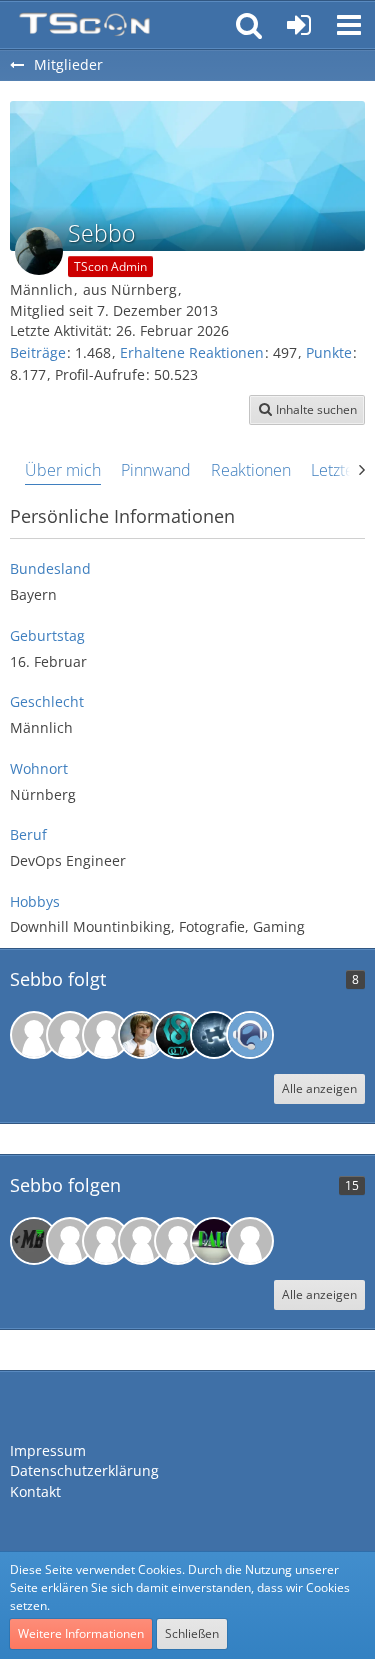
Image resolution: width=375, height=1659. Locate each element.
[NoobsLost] (214, 1035)
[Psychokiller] (106, 1035)
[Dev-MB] (34, 1241)
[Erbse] (70, 1035)
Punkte (329, 352)
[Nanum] (106, 1241)
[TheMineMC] (142, 1241)
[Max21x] (70, 1241)
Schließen (192, 1633)
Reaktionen (251, 470)
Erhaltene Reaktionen (192, 352)
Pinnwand (156, 470)
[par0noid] (142, 1035)
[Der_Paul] (214, 1241)
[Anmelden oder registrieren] (299, 25)
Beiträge (38, 352)
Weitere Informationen (81, 1633)
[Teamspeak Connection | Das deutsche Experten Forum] (84, 25)
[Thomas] (250, 1035)
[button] (349, 25)
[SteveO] (34, 1035)
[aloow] (178, 1241)
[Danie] (178, 1035)
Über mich (63, 470)
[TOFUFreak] (250, 1241)
